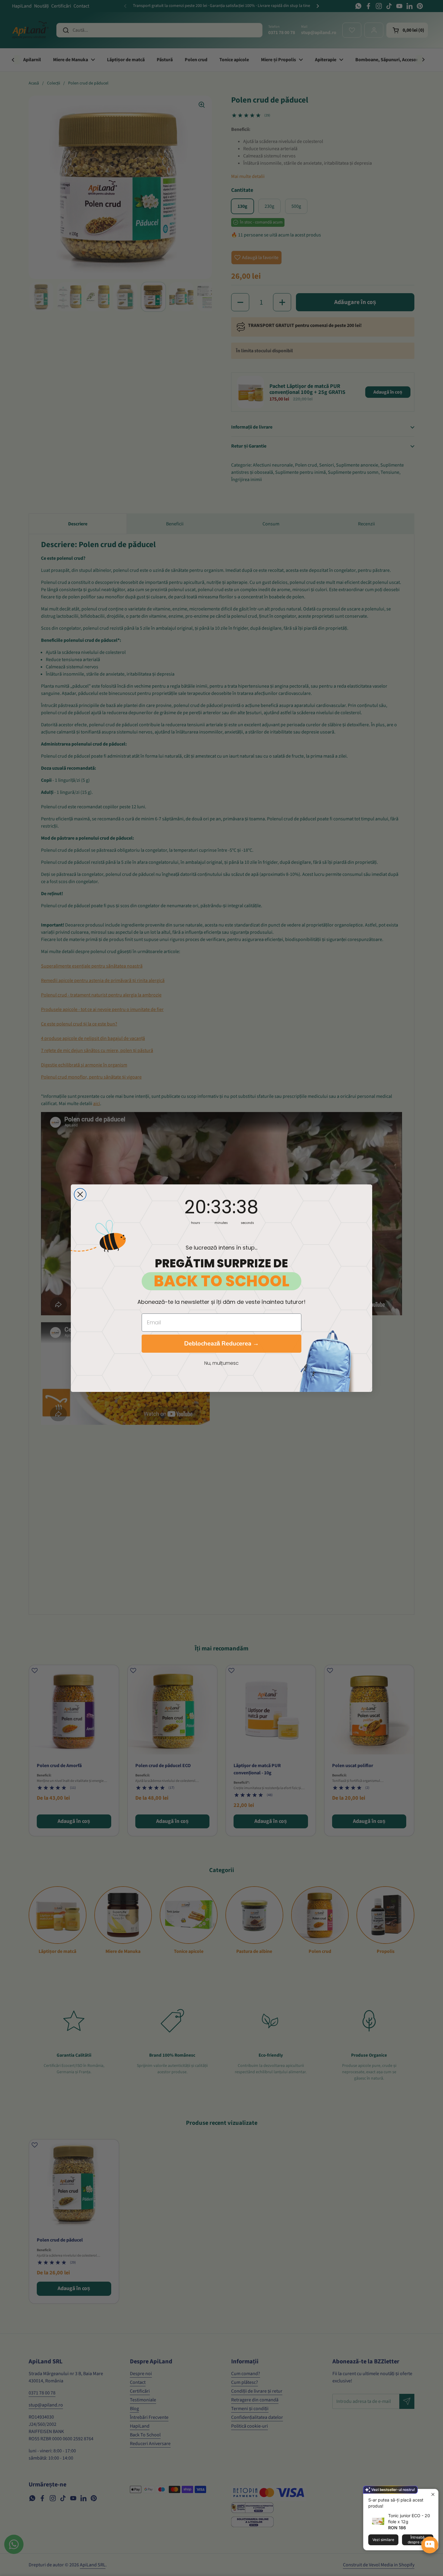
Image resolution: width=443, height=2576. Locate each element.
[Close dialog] (80, 1194)
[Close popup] (433, 2494)
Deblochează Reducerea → (222, 1343)
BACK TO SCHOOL (222, 1281)
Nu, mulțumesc (222, 1363)
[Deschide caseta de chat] (430, 2545)
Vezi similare (383, 2540)
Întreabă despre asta (418, 2540)
